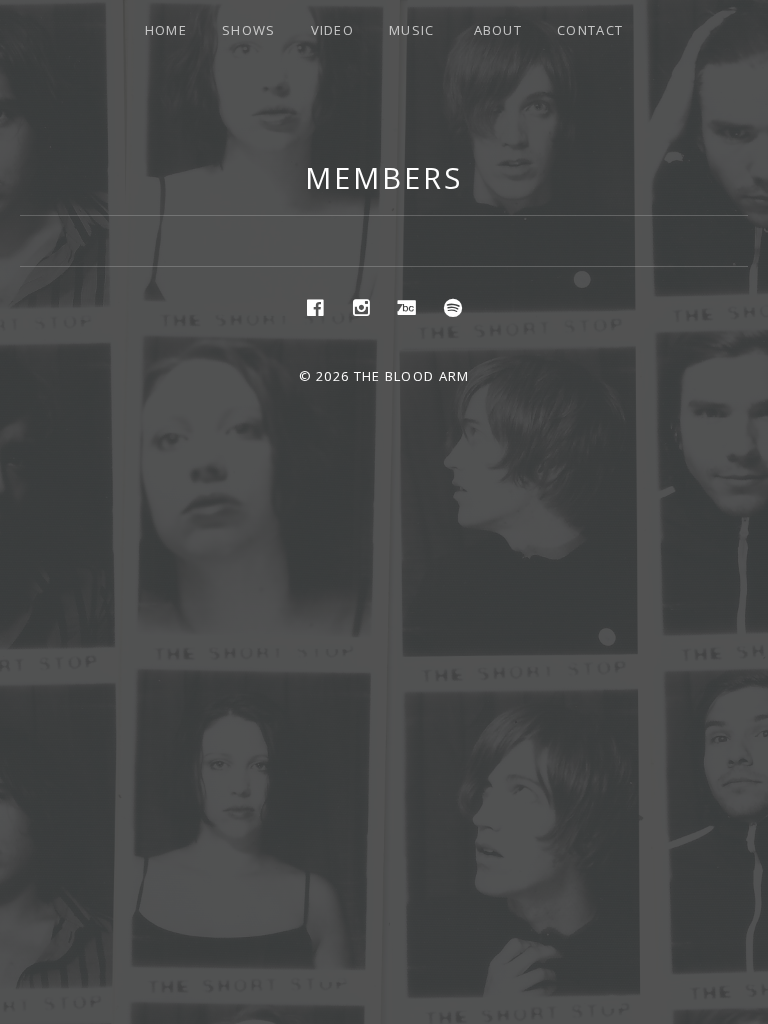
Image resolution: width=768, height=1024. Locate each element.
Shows (249, 30)
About (498, 30)
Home (166, 30)
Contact (590, 30)
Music (412, 30)
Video (333, 30)
